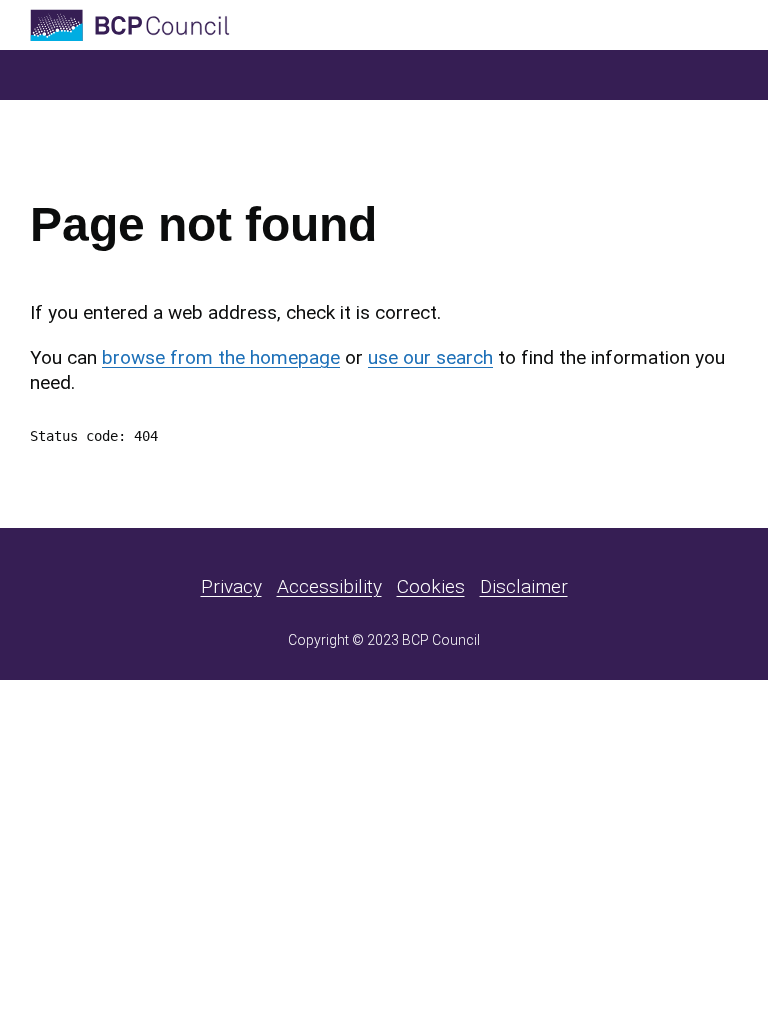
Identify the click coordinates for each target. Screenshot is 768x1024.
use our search (430, 357)
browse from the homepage (221, 357)
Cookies (431, 586)
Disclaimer (524, 586)
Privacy (231, 586)
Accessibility (329, 586)
